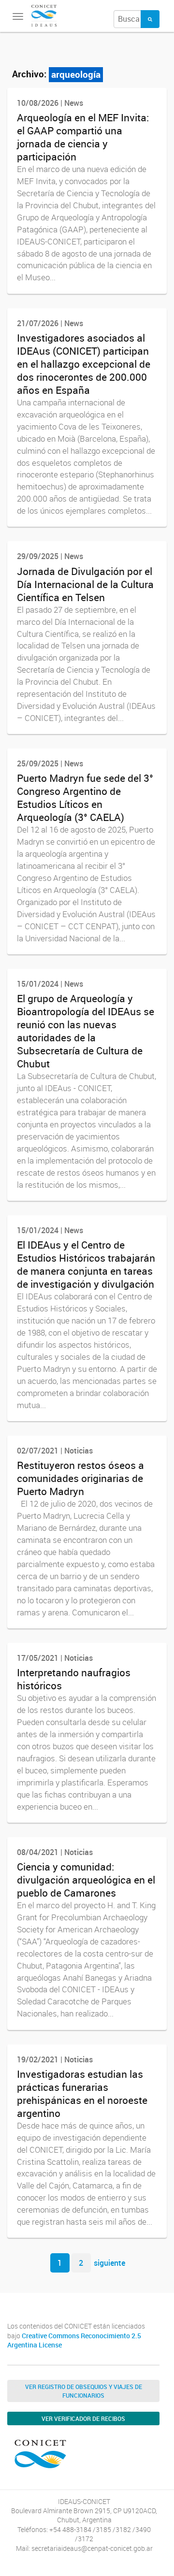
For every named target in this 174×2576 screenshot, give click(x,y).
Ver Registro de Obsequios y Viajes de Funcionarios (84, 2391)
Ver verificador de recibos (83, 2418)
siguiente (109, 2263)
